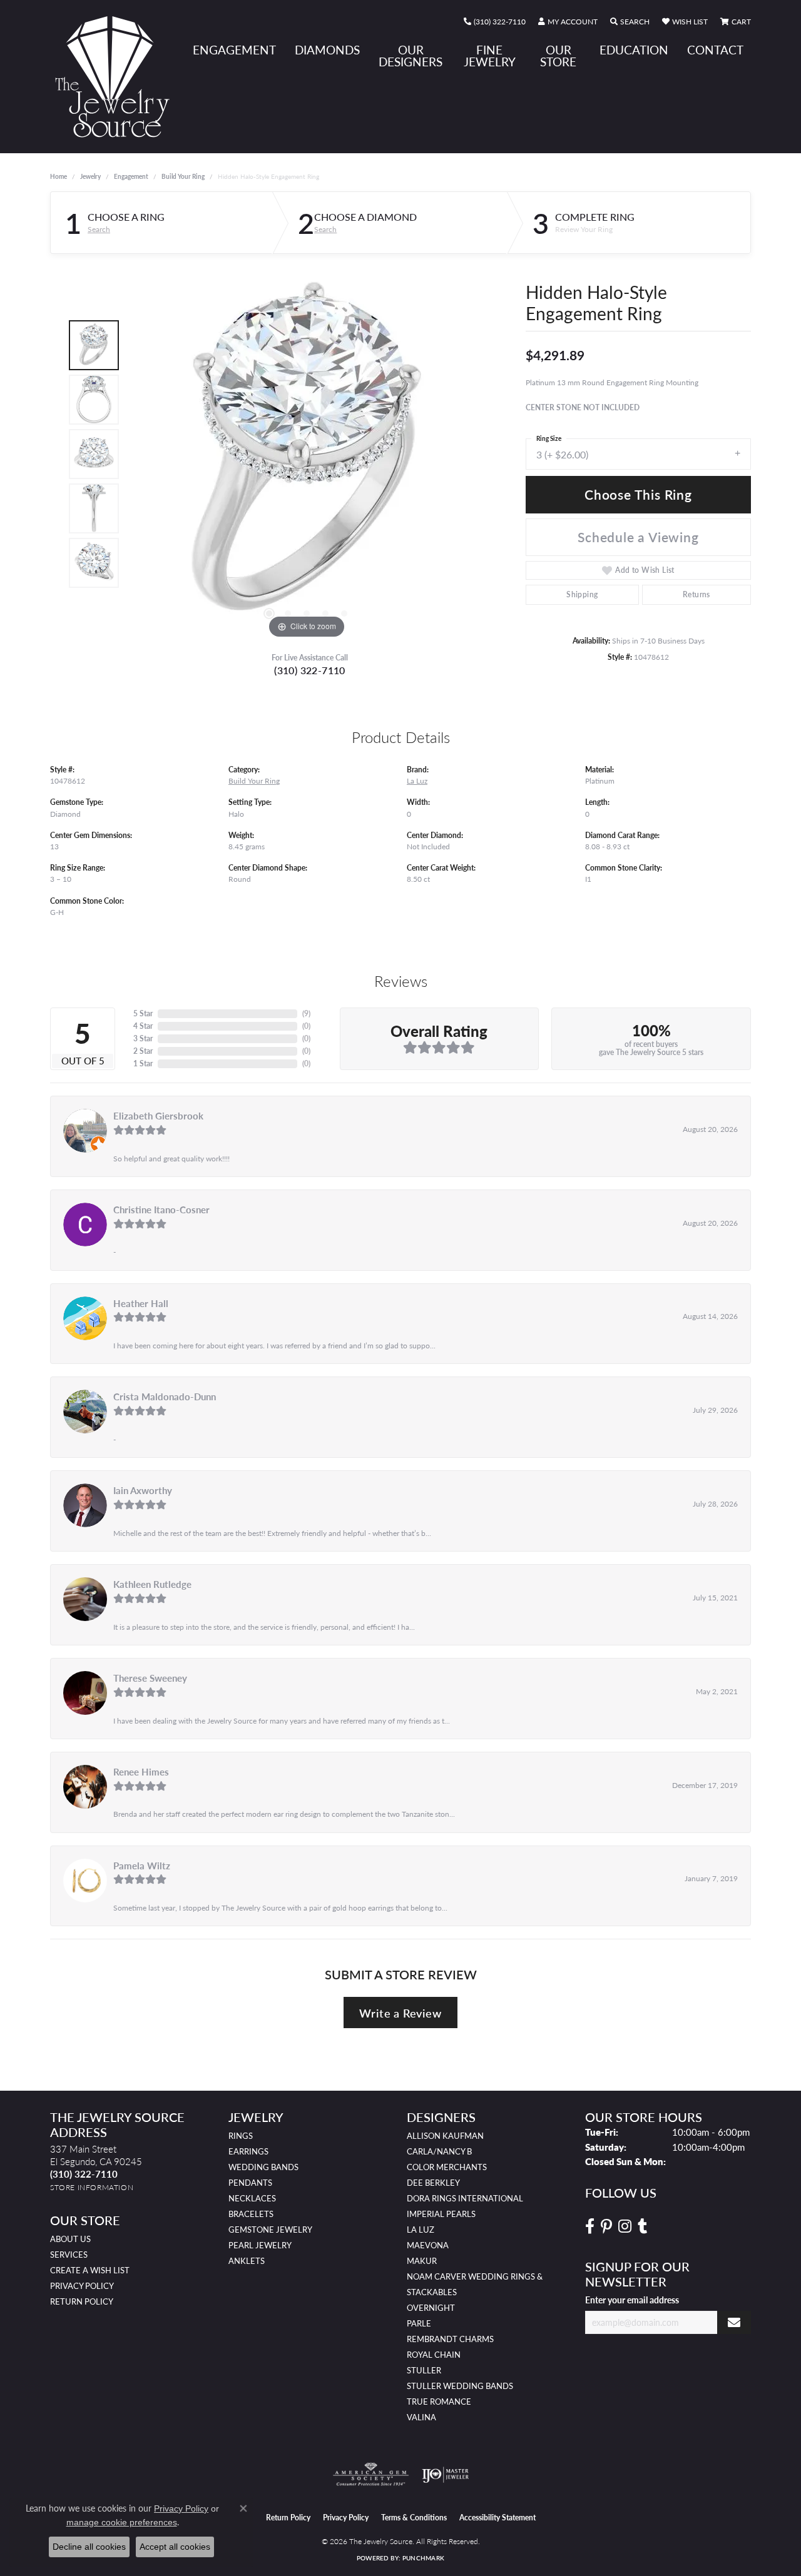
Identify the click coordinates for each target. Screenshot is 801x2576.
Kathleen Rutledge (152, 1584)
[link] (495, 22)
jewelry (90, 176)
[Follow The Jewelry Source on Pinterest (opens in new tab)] (606, 2226)
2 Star (143, 1051)
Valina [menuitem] (421, 2417)
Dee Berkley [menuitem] (433, 2183)
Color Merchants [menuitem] (447, 2167)
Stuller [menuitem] (424, 2370)
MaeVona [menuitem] (428, 2245)
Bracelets (251, 2214)
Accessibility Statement (497, 2518)
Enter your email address (632, 2300)
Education (634, 50)
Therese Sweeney (150, 1678)
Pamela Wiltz (142, 1866)
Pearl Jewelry (260, 2245)
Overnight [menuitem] (431, 2308)
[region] (307, 454)
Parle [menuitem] (419, 2323)
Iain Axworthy (143, 1490)
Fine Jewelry (490, 56)
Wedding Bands (263, 2167)
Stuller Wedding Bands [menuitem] (460, 2386)
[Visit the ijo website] (445, 2475)
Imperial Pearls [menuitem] (441, 2214)
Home (59, 176)
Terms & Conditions (414, 2518)
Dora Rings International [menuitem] (465, 2198)
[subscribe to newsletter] (734, 2322)
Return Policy (82, 2301)
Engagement (234, 50)
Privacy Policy (82, 2286)
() (306, 1013)
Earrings (248, 2151)
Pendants (250, 2183)
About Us (70, 2239)
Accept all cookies (175, 2547)
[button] (568, 22)
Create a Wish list (90, 2270)
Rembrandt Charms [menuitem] (450, 2339)
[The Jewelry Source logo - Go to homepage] (117, 77)
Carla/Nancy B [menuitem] (439, 2151)
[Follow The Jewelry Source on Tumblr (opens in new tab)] (642, 2226)
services (69, 2255)
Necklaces (252, 2198)
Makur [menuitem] (422, 2261)
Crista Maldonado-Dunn (165, 1397)
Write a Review (400, 2013)
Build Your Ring (183, 176)
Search (99, 230)
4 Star (143, 1026)
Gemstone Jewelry (270, 2230)
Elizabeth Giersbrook (158, 1116)
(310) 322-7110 (310, 670)
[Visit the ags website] (371, 2475)
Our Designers (411, 56)
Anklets (247, 2261)
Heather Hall (141, 1303)
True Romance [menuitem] (439, 2402)
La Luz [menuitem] (421, 2230)
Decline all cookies (89, 2547)
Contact (715, 50)
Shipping (582, 594)
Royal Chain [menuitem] (434, 2355)
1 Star (143, 1063)
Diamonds (327, 50)
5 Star (143, 1013)
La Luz (417, 780)
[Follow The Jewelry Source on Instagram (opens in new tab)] (625, 2226)
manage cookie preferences (122, 2522)
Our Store (558, 56)
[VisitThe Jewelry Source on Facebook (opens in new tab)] (590, 2226)
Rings (241, 2136)
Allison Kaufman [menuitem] (445, 2136)
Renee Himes (141, 1772)
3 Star (143, 1038)
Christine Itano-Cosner (161, 1210)
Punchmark (423, 2558)
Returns (696, 594)
